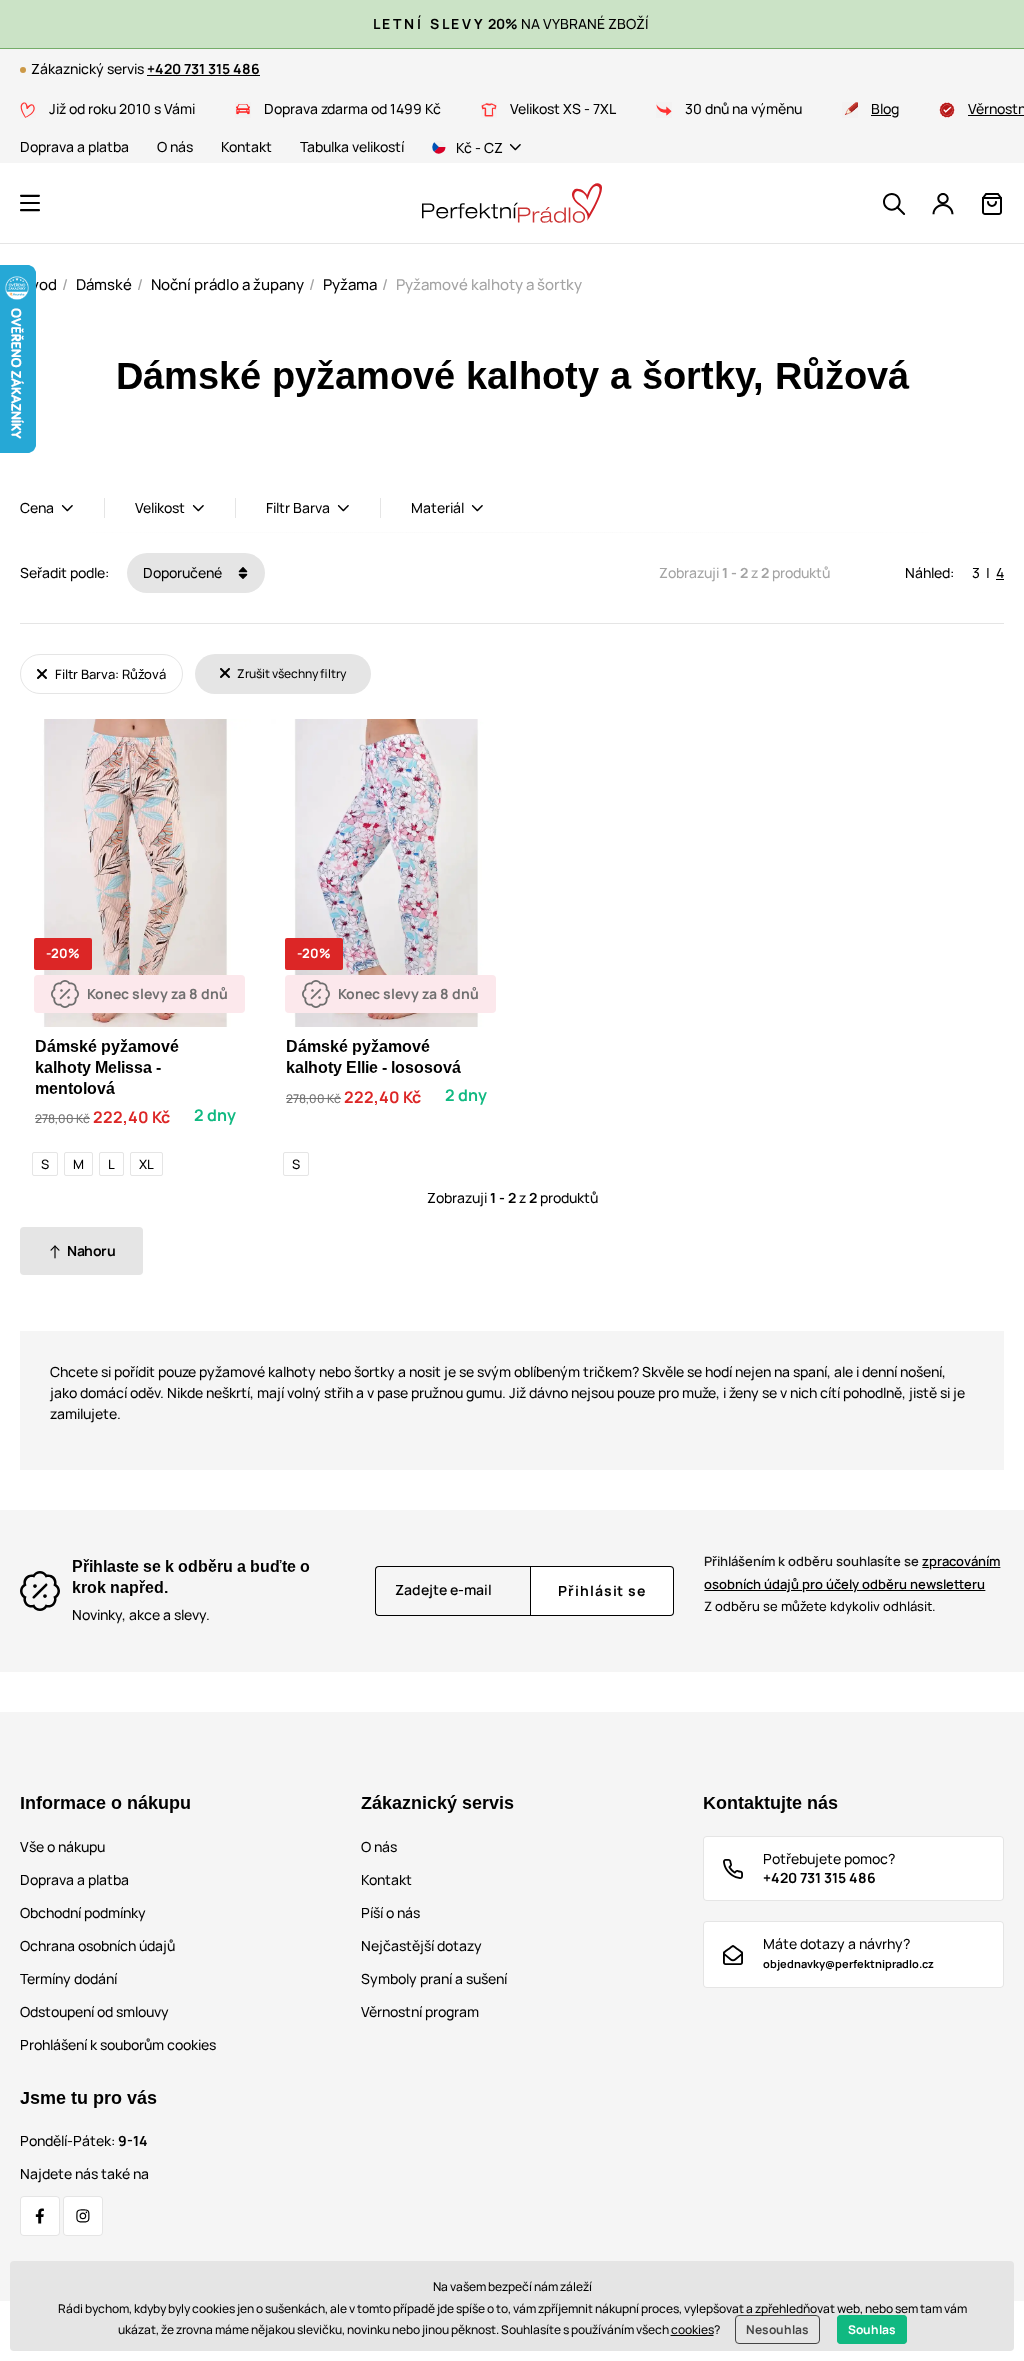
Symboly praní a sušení (434, 1978)
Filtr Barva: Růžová (109, 674)
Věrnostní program (420, 2011)
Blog (885, 108)
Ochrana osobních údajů (97, 1945)
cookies (692, 2329)
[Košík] (992, 204)
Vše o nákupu (62, 1846)
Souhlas (872, 2329)
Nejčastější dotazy (421, 1945)
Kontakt (246, 146)
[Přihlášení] (943, 204)
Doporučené (184, 572)
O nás (175, 146)
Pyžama (350, 284)
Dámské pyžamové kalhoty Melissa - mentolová (107, 1067)
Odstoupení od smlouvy (94, 2011)
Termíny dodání (68, 1978)
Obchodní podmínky (83, 1912)
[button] (30, 203)
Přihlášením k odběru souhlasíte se (852, 1572)
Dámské (104, 284)
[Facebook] (40, 2216)
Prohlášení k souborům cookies (118, 2044)
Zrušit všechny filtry (290, 673)
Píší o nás (390, 1912)
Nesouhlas (777, 2329)
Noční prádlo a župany (227, 284)
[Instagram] (83, 2216)
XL (146, 1164)
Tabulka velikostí (352, 146)
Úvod (38, 284)
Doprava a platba (74, 146)
